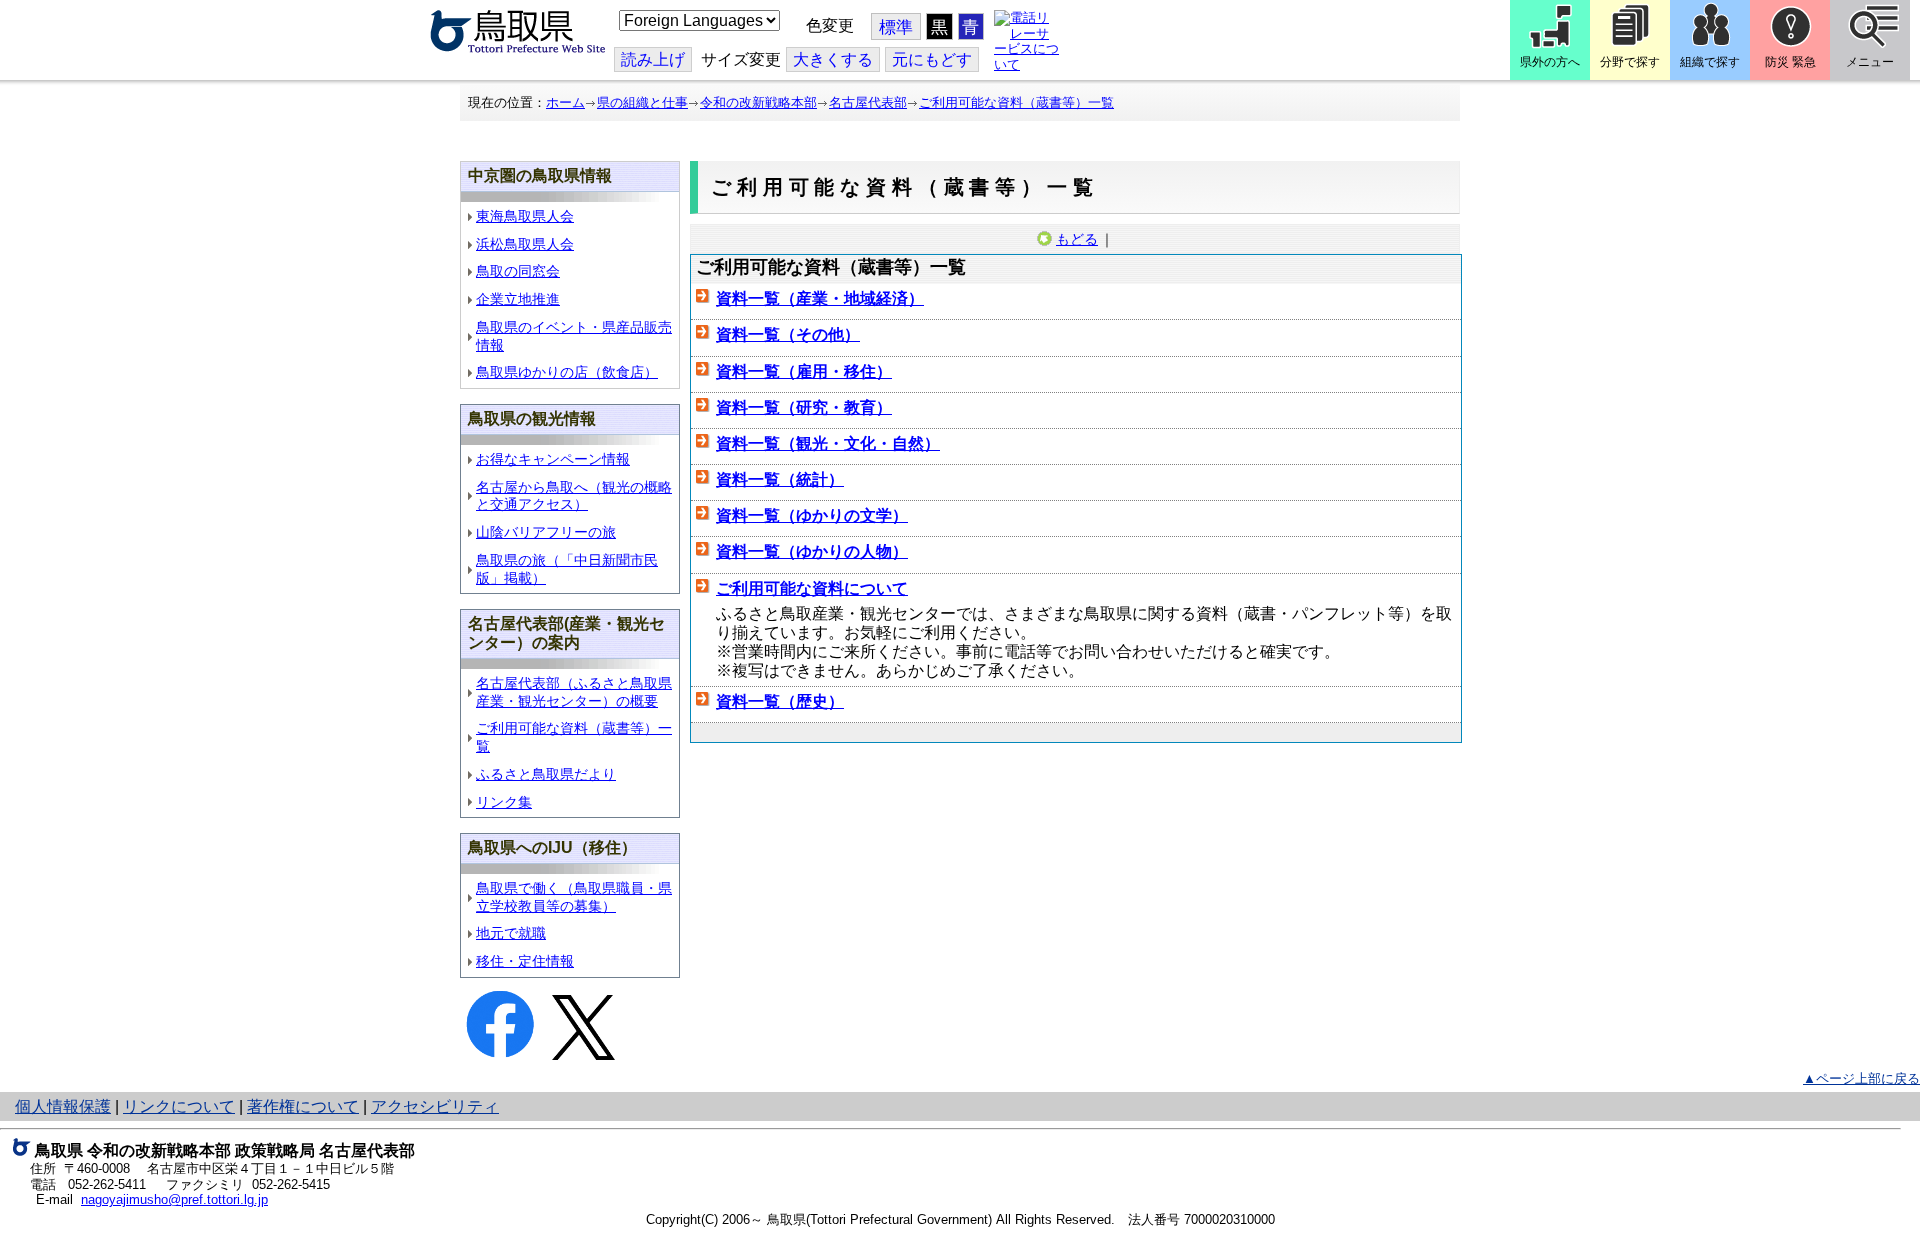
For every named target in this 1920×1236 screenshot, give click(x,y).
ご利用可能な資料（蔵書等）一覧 (1016, 102)
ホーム (565, 102)
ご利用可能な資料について (812, 588)
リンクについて (179, 1106)
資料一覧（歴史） (780, 701)
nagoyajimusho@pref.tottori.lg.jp (174, 1199)
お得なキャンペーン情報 (553, 459)
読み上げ (653, 59)
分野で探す (1630, 62)
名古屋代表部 (868, 102)
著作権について (303, 1106)
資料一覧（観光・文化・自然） (828, 443)
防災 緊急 (1790, 62)
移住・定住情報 (525, 961)
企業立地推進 (518, 299)
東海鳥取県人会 (525, 216)
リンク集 (504, 802)
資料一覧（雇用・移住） (804, 371)
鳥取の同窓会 (518, 271)
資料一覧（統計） (780, 479)
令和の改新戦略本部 (758, 102)
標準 (896, 27)
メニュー (1870, 62)
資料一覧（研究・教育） (804, 407)
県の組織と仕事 (642, 102)
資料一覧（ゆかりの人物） (812, 551)
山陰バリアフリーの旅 (546, 532)
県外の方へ (1550, 62)
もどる (1077, 239)
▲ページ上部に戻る (1861, 1078)
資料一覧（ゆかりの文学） (812, 515)
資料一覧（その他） (788, 334)
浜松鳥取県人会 (525, 244)
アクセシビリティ (435, 1106)
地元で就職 (511, 933)
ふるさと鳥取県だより (546, 774)
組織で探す (1710, 62)
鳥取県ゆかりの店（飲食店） (567, 372)
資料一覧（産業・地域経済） (820, 298)
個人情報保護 (63, 1106)
